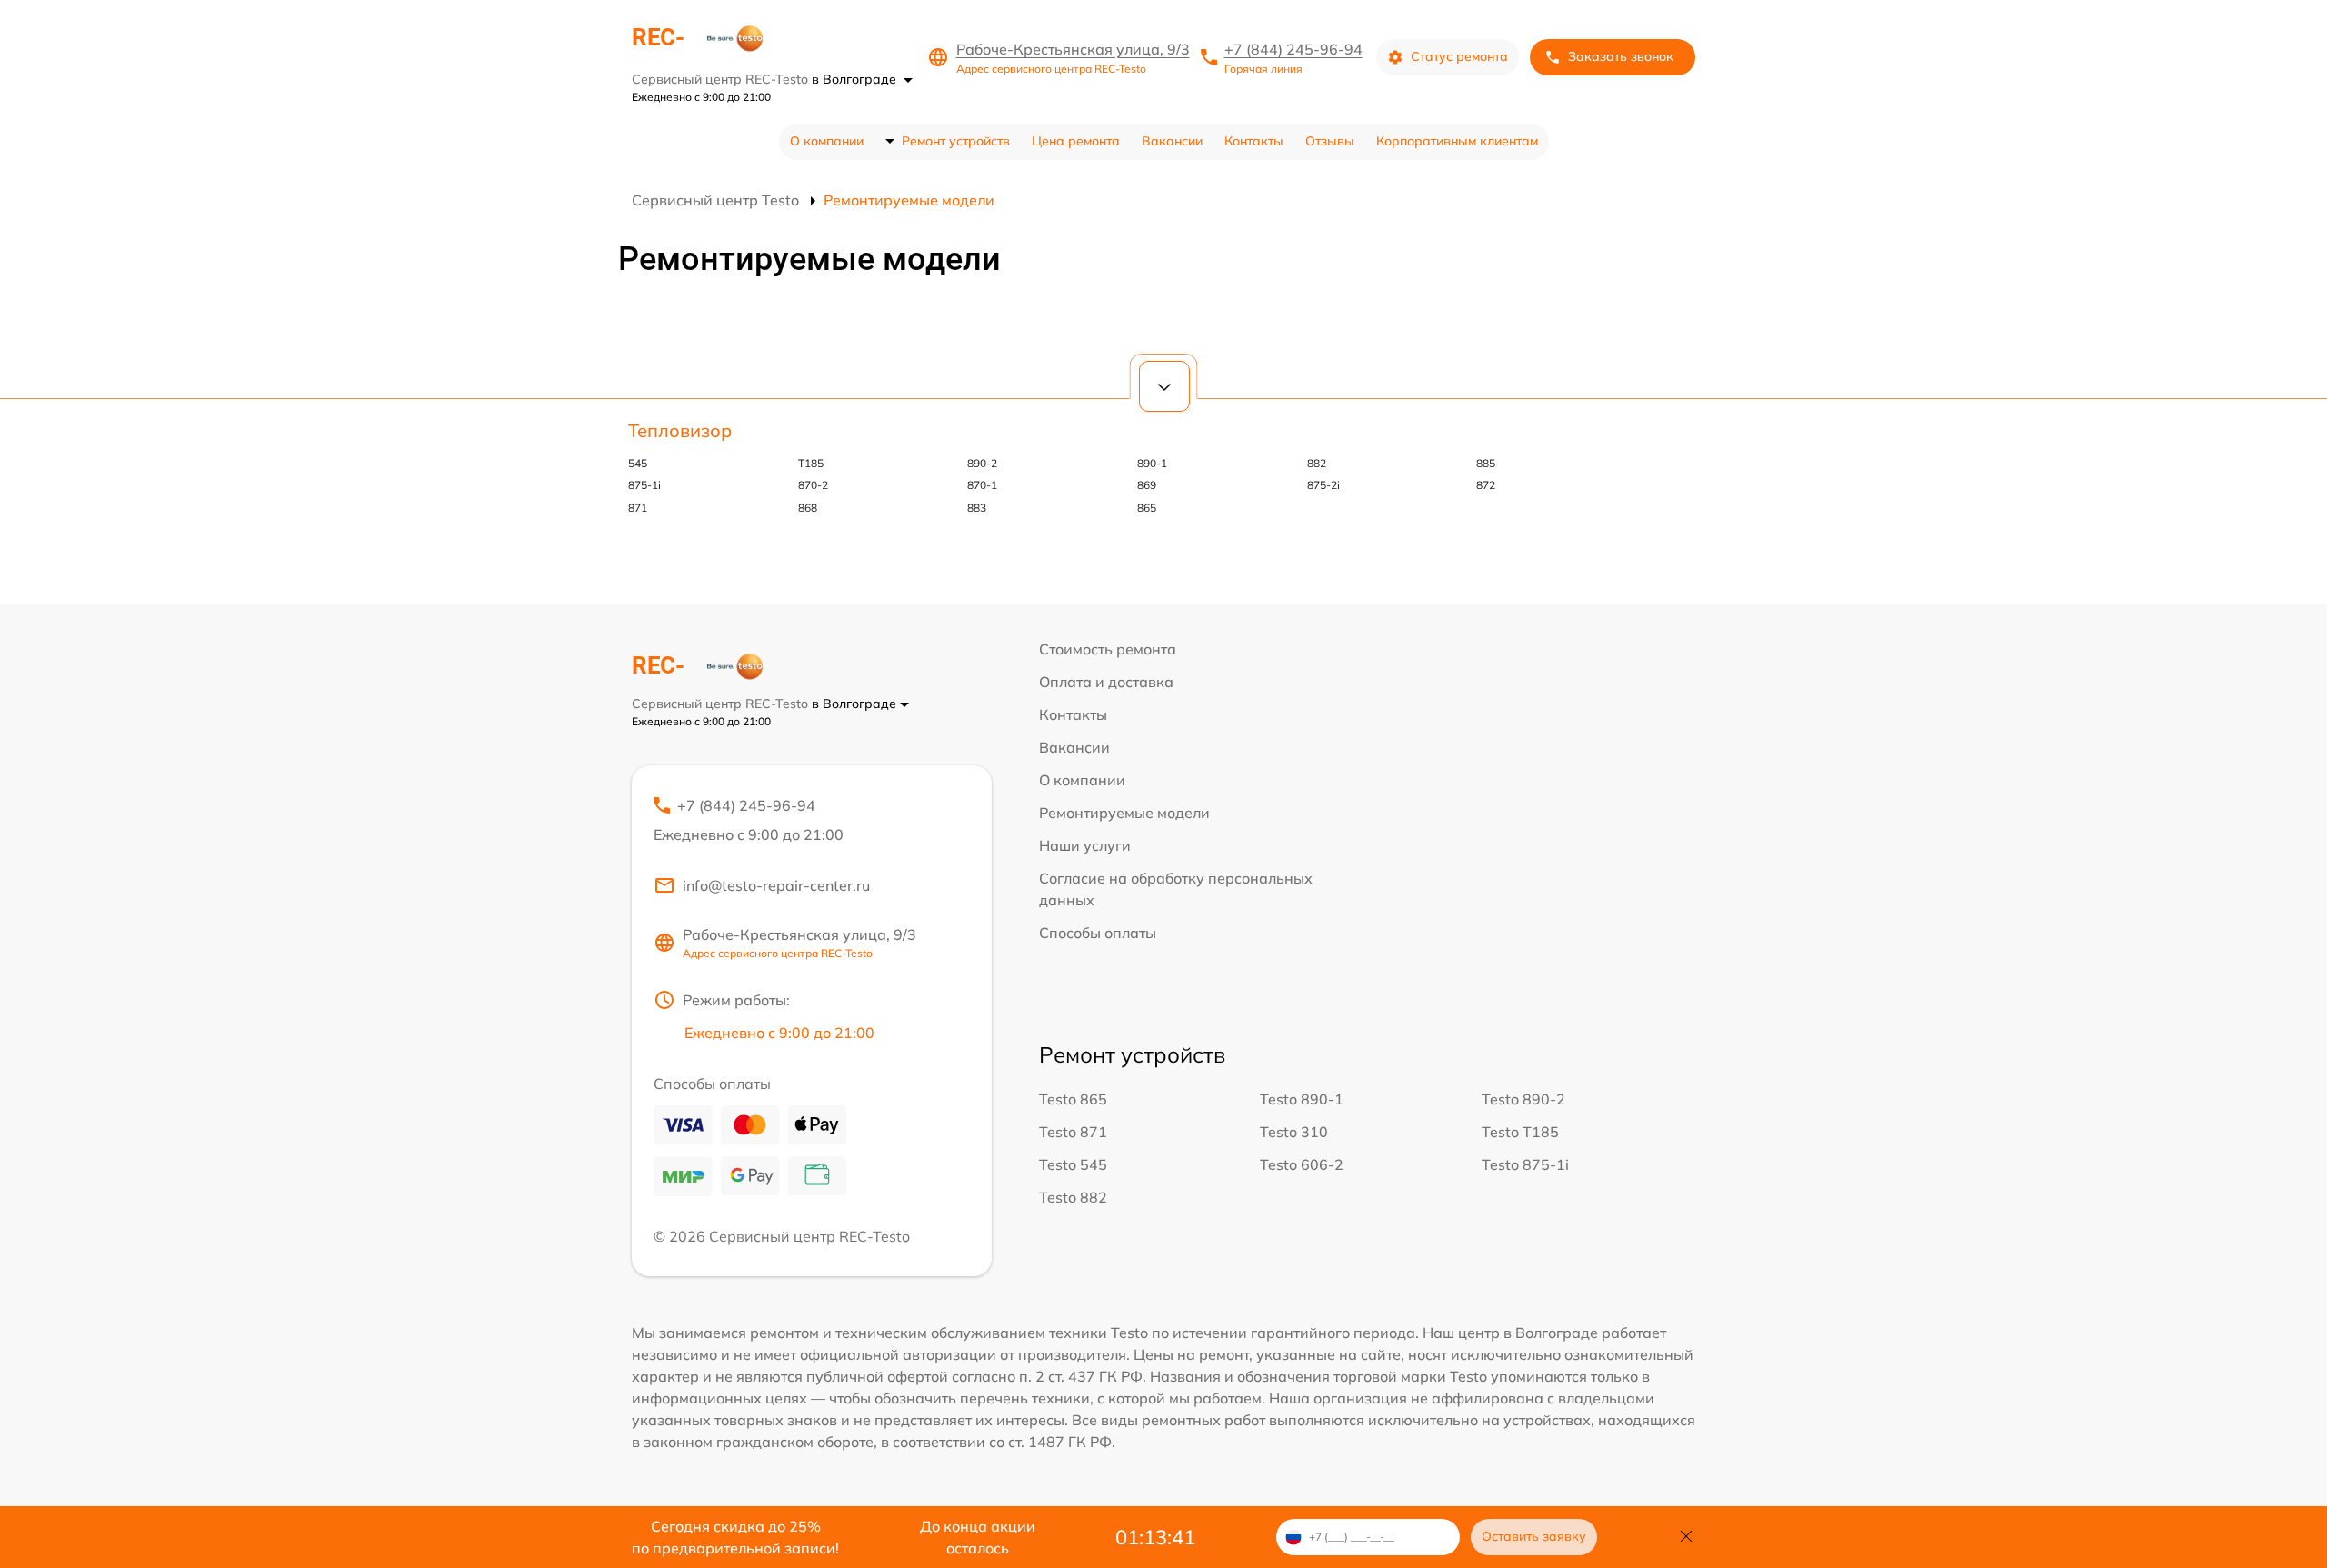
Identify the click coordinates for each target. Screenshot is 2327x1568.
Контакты (1254, 141)
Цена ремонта (1076, 141)
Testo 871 (1073, 1132)
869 (1147, 485)
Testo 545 (1073, 1164)
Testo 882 (1073, 1197)
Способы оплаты (1098, 933)
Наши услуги (1085, 845)
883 (977, 508)
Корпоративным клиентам (1457, 141)
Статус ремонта (1459, 56)
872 (1486, 485)
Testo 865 (1073, 1099)
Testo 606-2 (1302, 1164)
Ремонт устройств (956, 141)
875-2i (1323, 485)
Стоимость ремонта (1108, 649)
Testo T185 (1520, 1132)
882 (1317, 463)
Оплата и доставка (1106, 682)
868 (808, 508)
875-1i (644, 485)
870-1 (982, 485)
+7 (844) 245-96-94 (1293, 49)
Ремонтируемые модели (1124, 813)
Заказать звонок (1621, 56)
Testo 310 (1294, 1132)
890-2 (982, 463)
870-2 (813, 485)
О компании (827, 141)
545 (638, 463)
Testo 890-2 (1523, 1099)
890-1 (1152, 463)
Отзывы (1330, 141)
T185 (811, 463)
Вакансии (1172, 141)
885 (1486, 463)
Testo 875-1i (1525, 1164)
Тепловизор (680, 430)
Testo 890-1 (1302, 1099)
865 (1147, 508)
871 (638, 508)
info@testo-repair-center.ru (776, 885)
